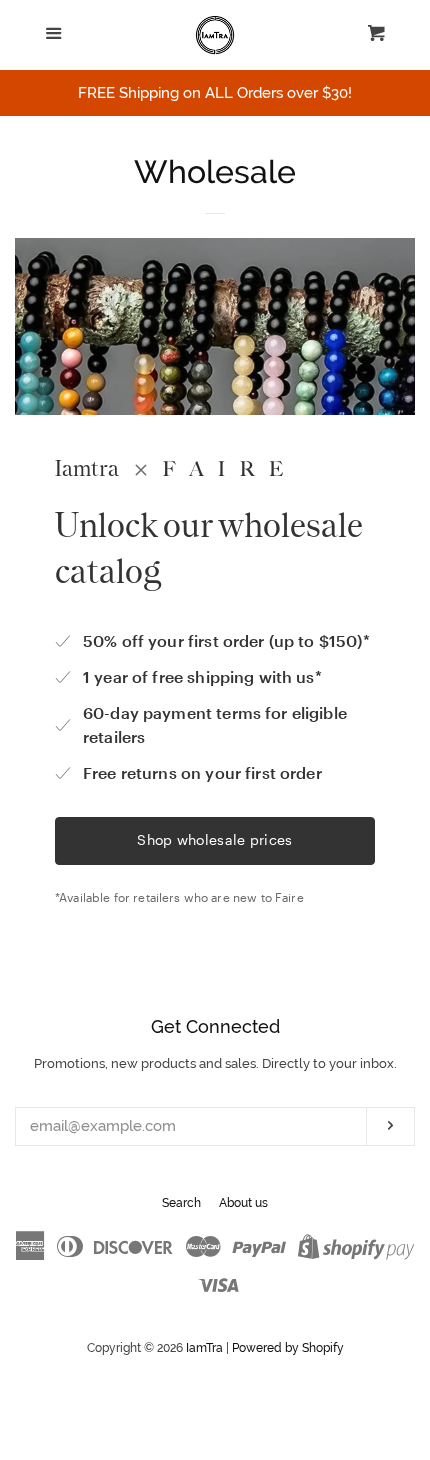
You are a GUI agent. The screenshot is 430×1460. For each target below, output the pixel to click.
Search (181, 1203)
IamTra (204, 1348)
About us (243, 1203)
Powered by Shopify (288, 1348)
